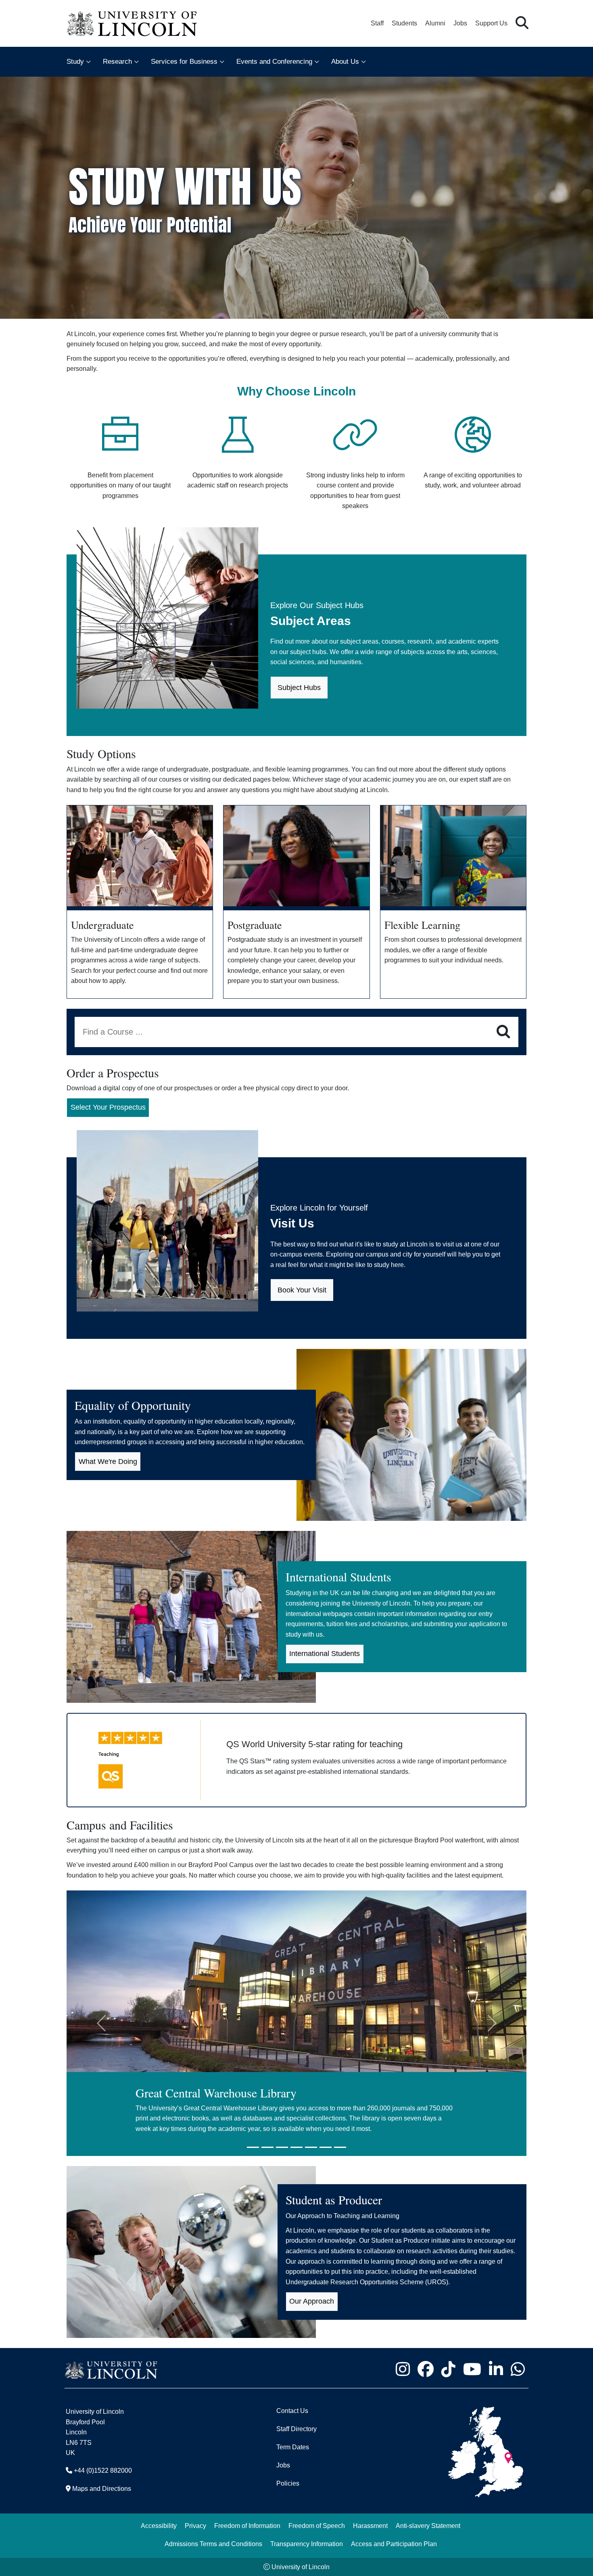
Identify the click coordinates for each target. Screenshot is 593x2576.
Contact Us (292, 2411)
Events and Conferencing (274, 62)
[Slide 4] (296, 2147)
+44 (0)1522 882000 (103, 2470)
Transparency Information (307, 2544)
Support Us (491, 23)
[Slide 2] (267, 2147)
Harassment (370, 2526)
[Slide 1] (253, 2147)
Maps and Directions (102, 2489)
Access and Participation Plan (394, 2544)
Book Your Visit (302, 1290)
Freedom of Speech (317, 2526)
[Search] (503, 1032)
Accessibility (159, 2526)
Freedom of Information (247, 2526)
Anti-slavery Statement (428, 2526)
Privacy (195, 2526)
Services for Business (184, 62)
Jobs (460, 23)
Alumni (435, 23)
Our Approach (312, 2301)
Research (117, 62)
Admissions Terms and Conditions (213, 2544)
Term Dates (293, 2447)
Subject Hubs (299, 688)
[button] (522, 23)
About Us (345, 62)
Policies (288, 2483)
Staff (377, 23)
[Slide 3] (282, 2147)
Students (404, 23)
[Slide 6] (326, 2147)
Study (75, 62)
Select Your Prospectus (108, 1107)
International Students (325, 1654)
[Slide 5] (311, 2147)
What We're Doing (108, 1462)
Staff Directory (296, 2429)
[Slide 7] (340, 2147)
